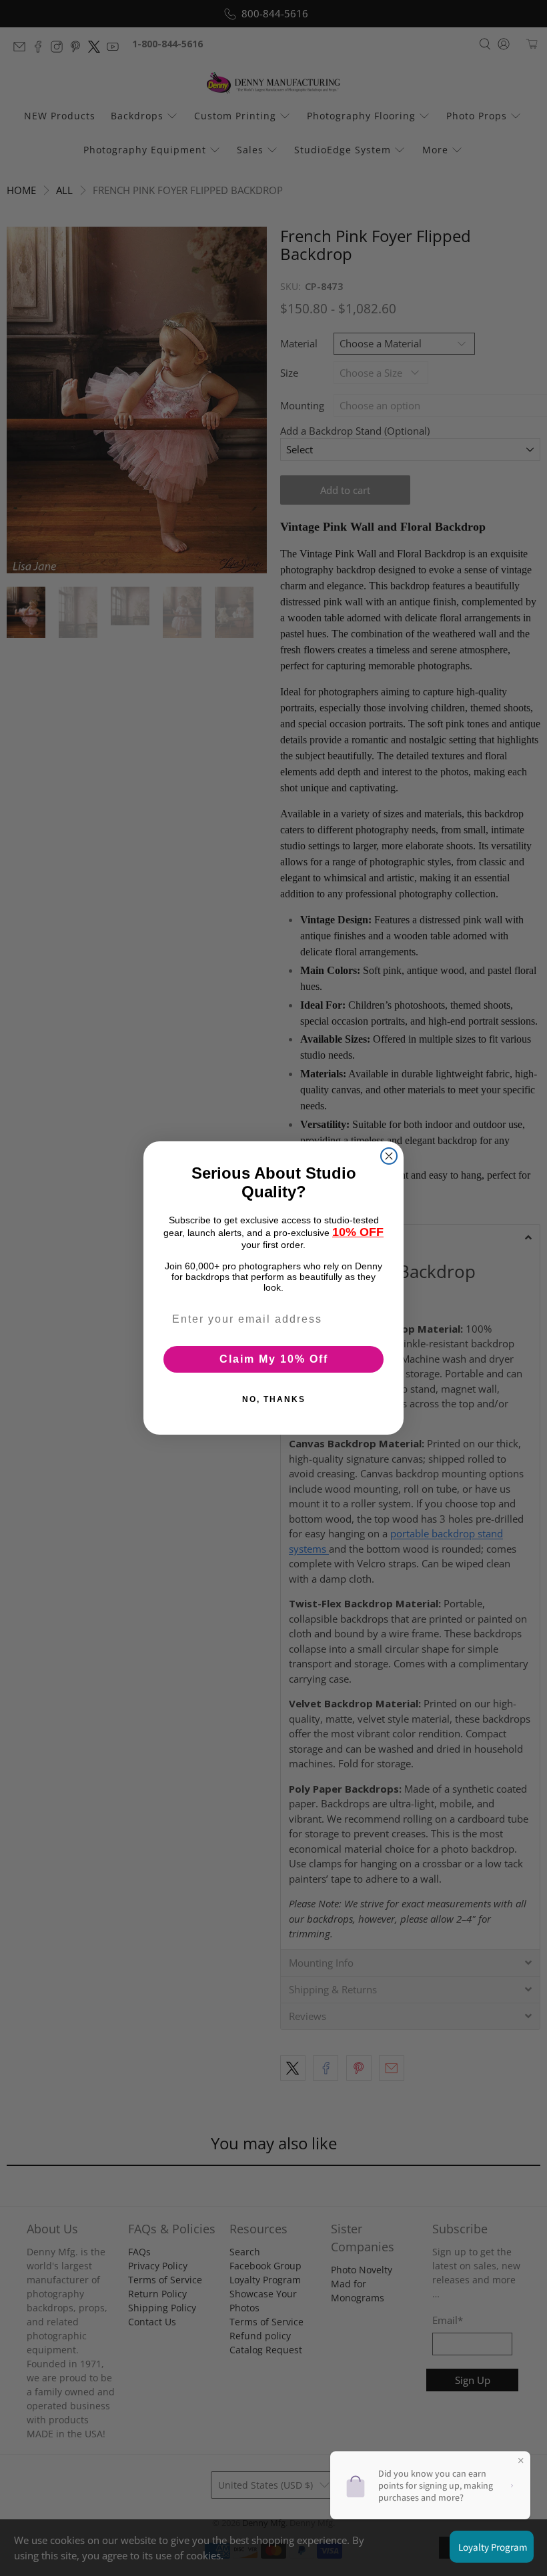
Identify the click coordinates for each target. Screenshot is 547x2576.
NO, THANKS (274, 1399)
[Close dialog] (389, 1156)
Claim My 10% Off (274, 1359)
